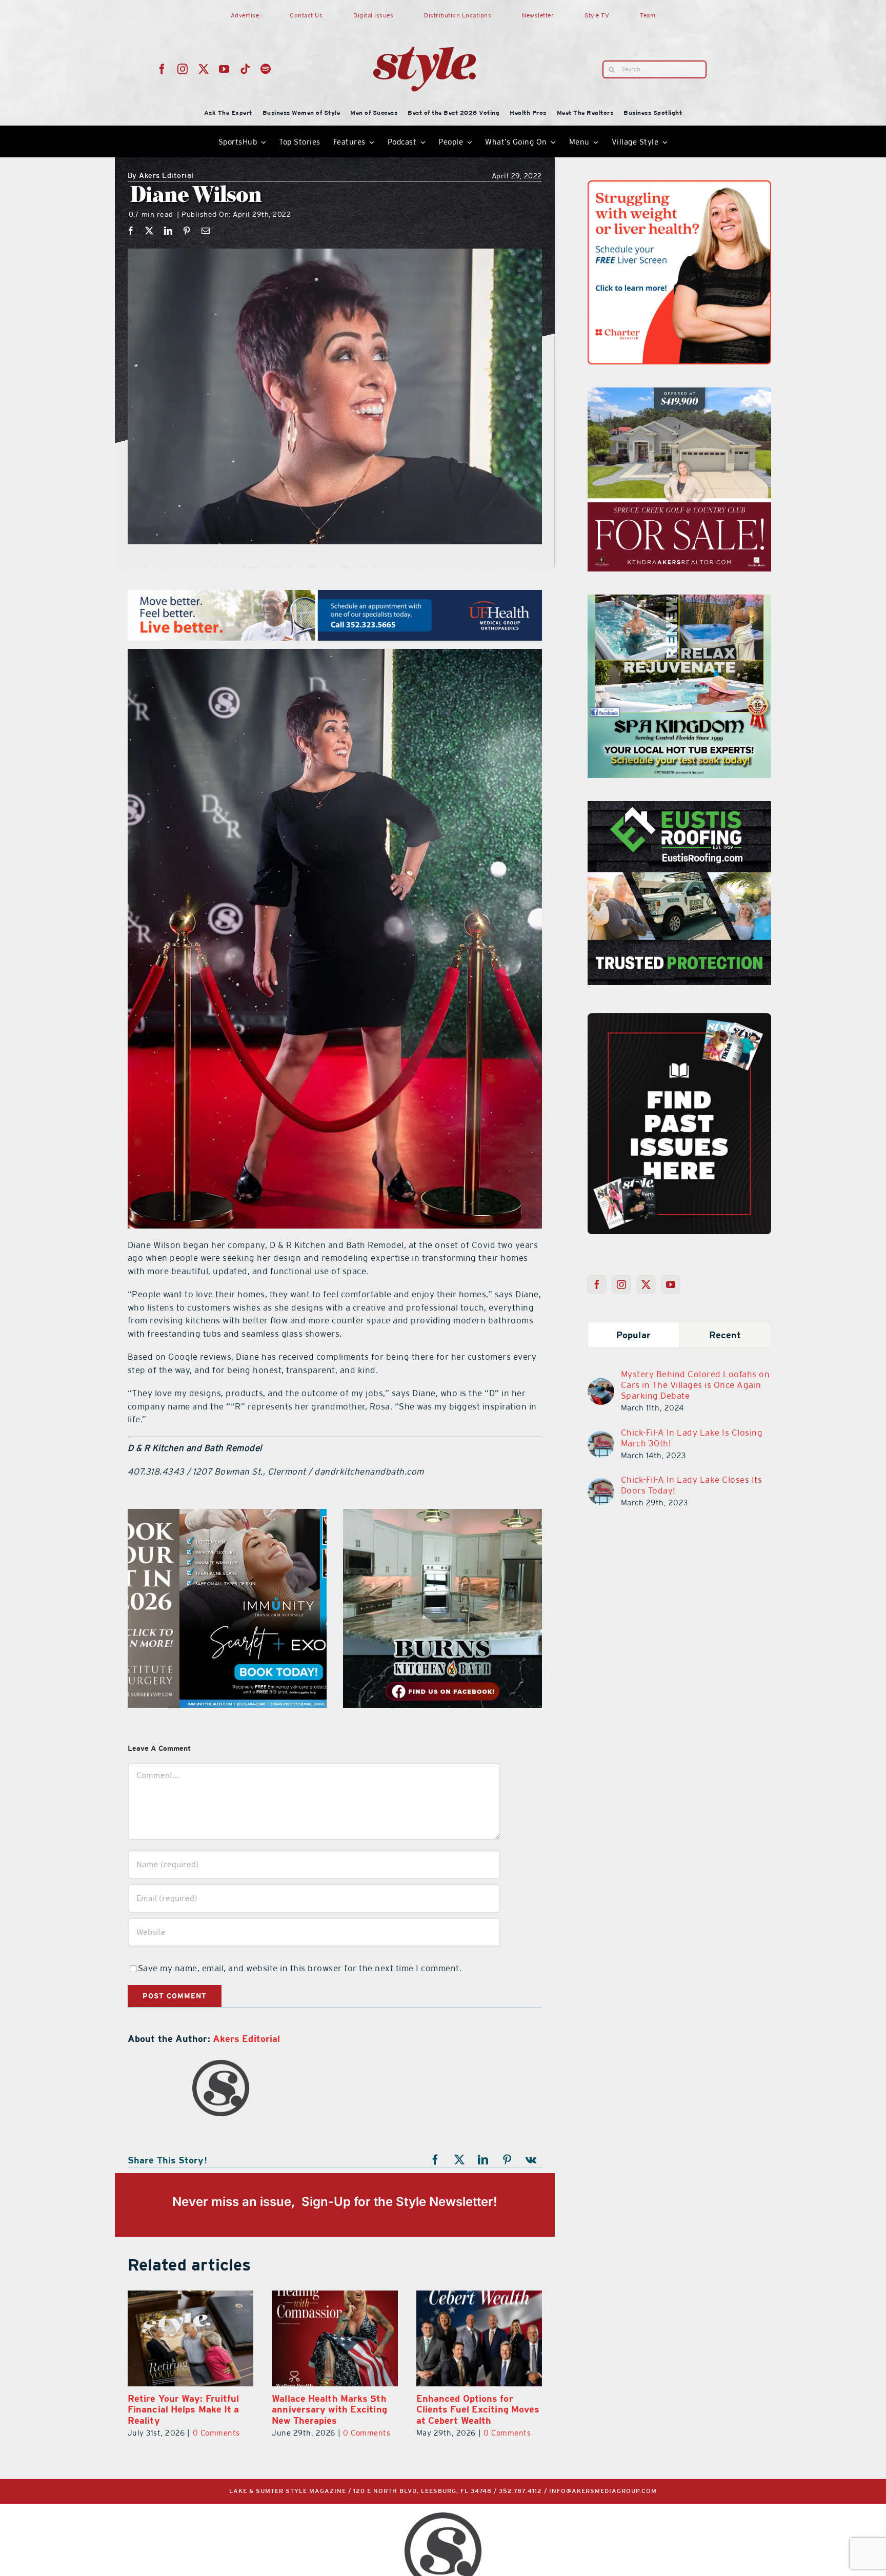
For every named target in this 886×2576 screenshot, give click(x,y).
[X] (149, 231)
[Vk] (531, 2160)
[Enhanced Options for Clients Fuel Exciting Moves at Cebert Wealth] (335, 2339)
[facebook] (162, 69)
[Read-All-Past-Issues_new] (679, 1017)
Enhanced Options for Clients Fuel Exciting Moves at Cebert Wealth (334, 2409)
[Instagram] (622, 1284)
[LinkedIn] (168, 231)
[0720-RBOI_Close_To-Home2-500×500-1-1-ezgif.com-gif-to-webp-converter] (679, 601)
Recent (725, 1335)
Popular (633, 1335)
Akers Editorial (161, 176)
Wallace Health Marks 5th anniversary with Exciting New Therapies (185, 2409)
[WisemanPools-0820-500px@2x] (237, 1515)
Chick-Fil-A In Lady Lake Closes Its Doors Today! (692, 1485)
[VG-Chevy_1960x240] (231, 596)
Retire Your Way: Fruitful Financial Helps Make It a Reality (472, 2409)
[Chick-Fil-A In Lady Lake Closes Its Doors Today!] (601, 1484)
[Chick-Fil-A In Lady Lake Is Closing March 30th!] (601, 1437)
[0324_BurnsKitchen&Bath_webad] (679, 394)
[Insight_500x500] (679, 187)
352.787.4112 (520, 2491)
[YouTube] (671, 1284)
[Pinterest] (187, 231)
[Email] (206, 231)
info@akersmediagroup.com (603, 2491)
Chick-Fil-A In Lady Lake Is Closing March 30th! (692, 1438)
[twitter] (204, 69)
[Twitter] (646, 1284)
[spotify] (266, 69)
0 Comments (223, 2433)
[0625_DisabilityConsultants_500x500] (679, 807)
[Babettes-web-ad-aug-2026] (541, 1515)
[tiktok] (245, 69)
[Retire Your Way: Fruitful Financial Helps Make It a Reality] (479, 2339)
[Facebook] (131, 231)
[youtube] (224, 69)
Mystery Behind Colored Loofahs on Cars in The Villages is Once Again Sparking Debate (696, 1385)
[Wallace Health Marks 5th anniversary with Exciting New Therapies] (190, 2339)
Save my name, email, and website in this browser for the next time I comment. (300, 1968)
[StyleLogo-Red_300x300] (425, 22)
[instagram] (183, 69)
